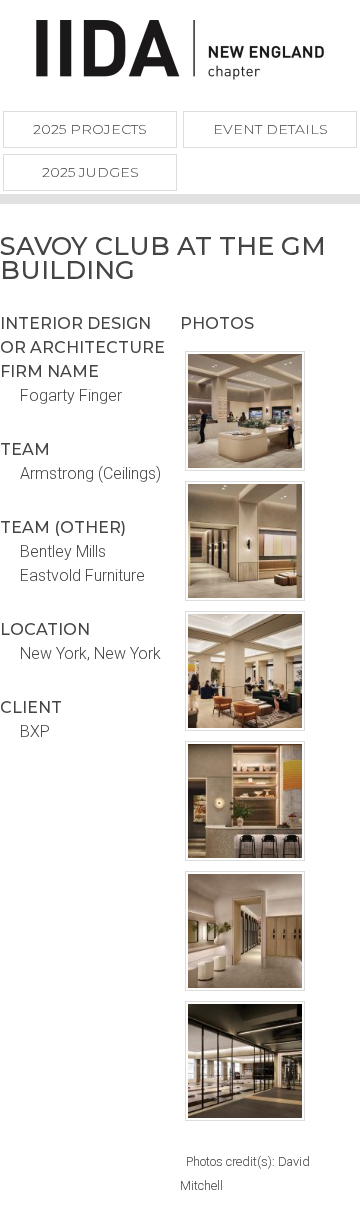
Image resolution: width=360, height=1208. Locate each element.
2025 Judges (90, 172)
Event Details (270, 129)
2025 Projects (90, 129)
